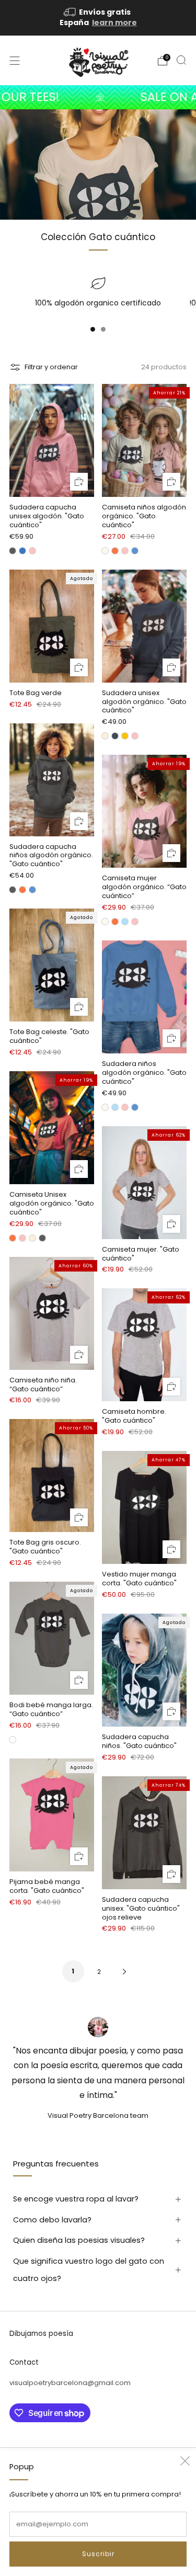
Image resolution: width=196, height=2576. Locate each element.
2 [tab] (103, 331)
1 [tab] (93, 331)
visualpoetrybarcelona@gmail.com (70, 2383)
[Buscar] (181, 60)
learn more (114, 22)
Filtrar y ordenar (51, 367)
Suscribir (98, 2554)
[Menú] (15, 61)
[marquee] (98, 97)
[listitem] (98, 18)
